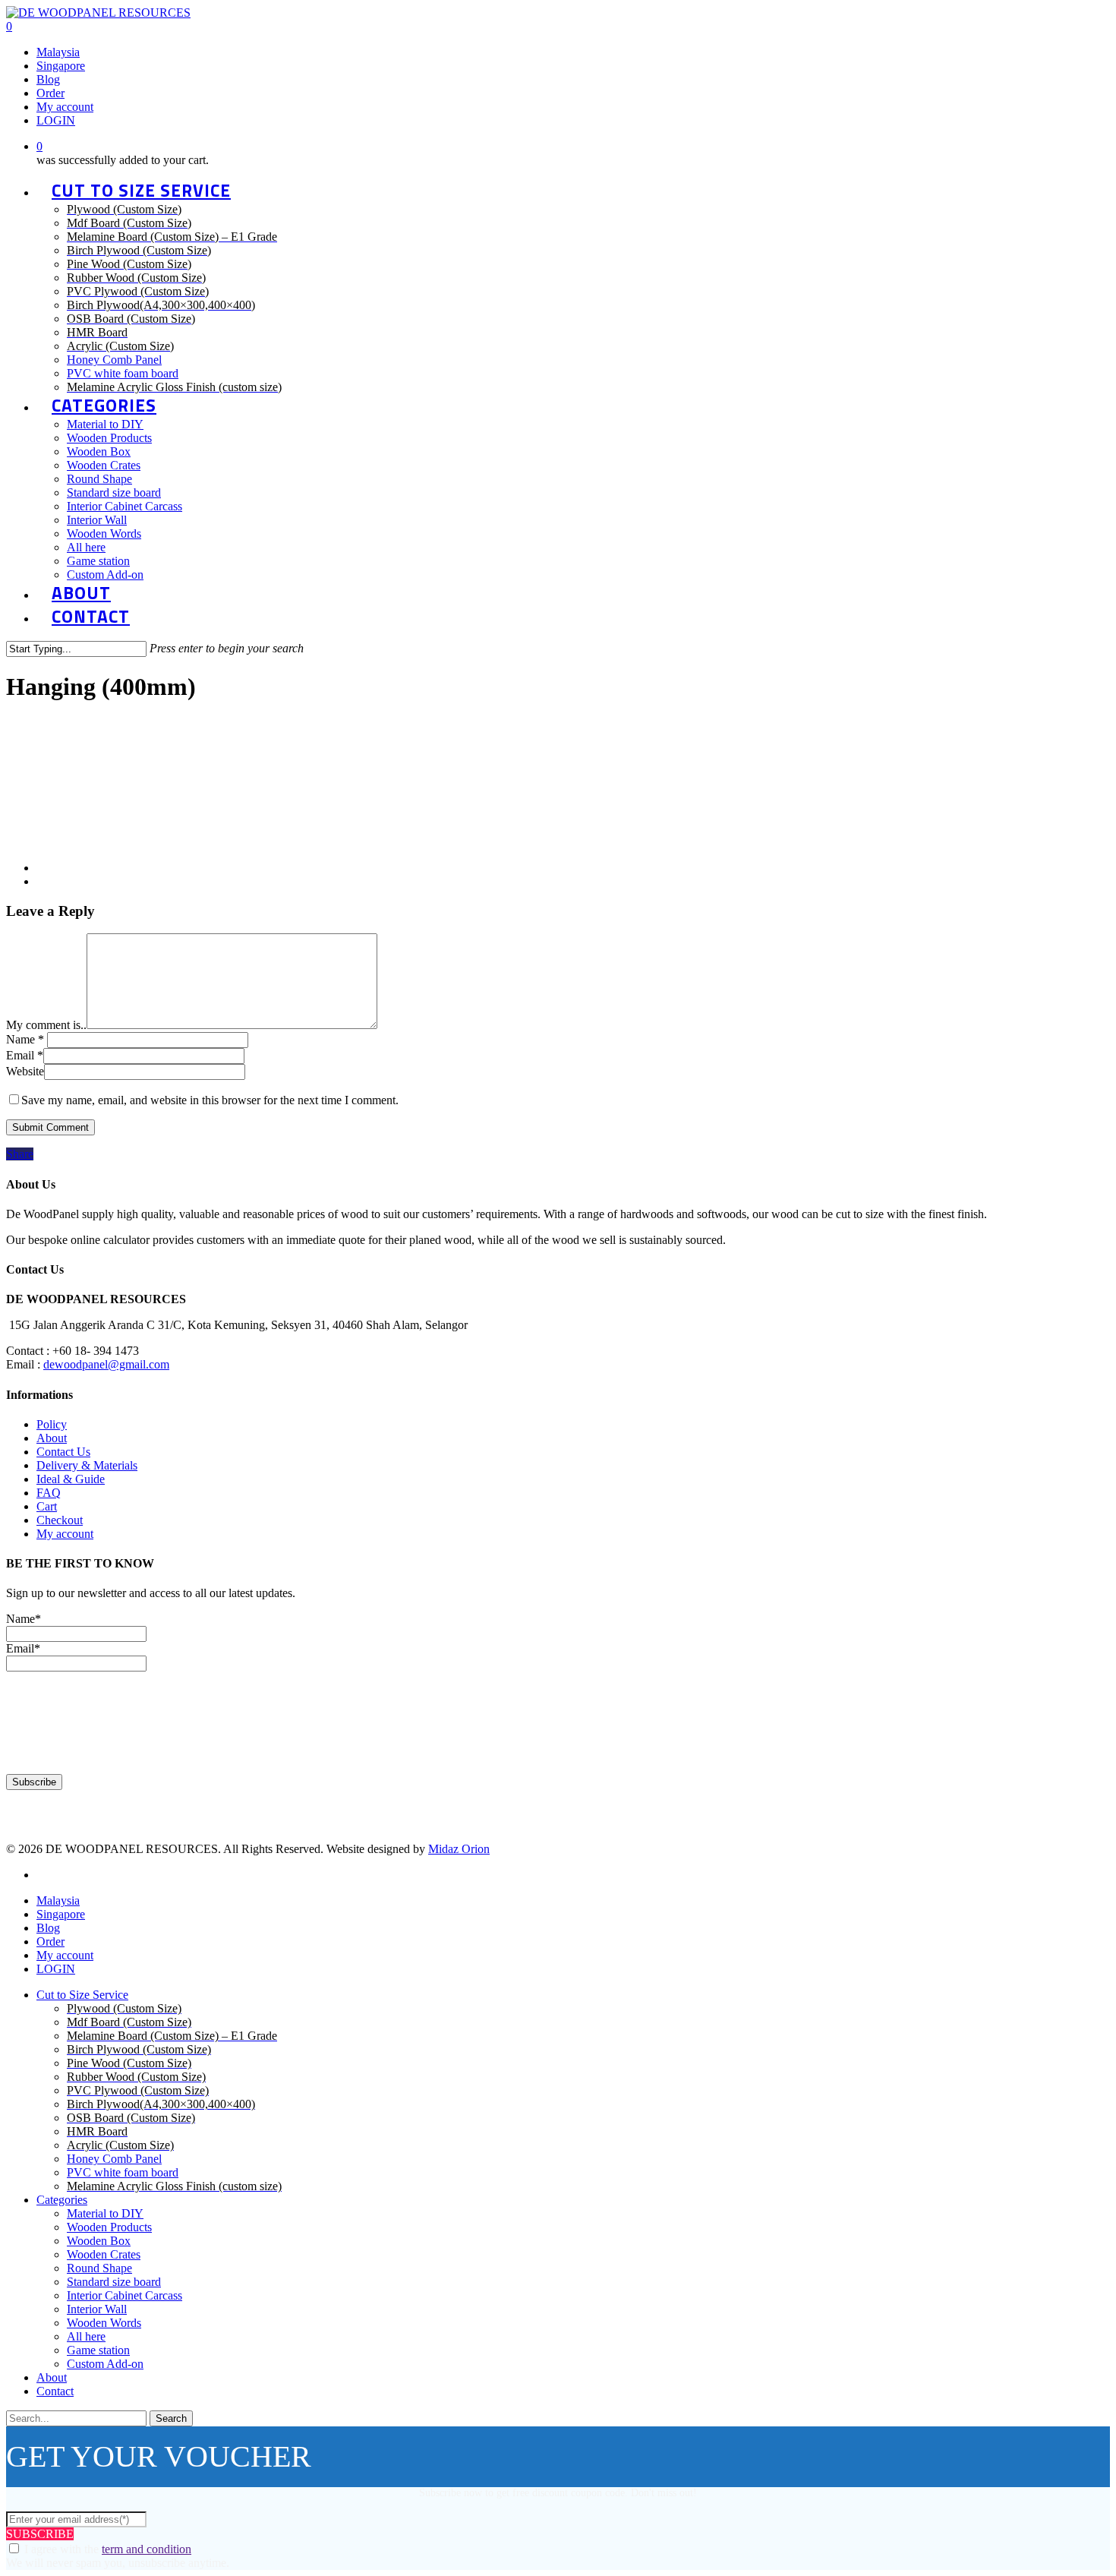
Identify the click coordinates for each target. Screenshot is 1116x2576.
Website (25, 1071)
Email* (23, 1648)
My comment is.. (46, 1025)
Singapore (61, 1914)
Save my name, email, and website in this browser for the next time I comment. (210, 1100)
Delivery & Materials (87, 1465)
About (52, 1438)
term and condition (147, 2549)
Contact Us (63, 1452)
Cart (47, 1506)
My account (65, 1534)
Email (25, 1055)
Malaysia (58, 1900)
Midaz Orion (459, 1849)
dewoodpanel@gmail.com (106, 1364)
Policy (52, 1424)
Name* (24, 1619)
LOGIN (56, 1969)
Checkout (60, 1520)
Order (50, 1941)
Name (25, 1039)
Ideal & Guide (71, 1479)
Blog (48, 1928)
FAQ (49, 1493)
